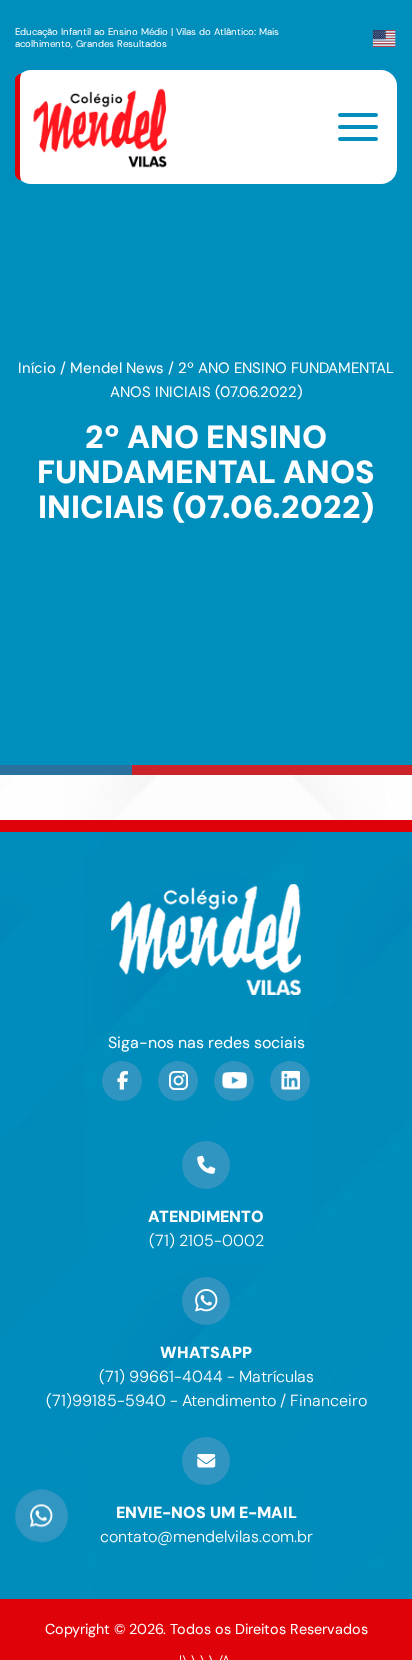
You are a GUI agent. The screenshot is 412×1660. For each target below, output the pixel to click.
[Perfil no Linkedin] (290, 1081)
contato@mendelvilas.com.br (206, 1536)
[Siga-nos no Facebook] (122, 1081)
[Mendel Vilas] (112, 127)
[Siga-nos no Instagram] (178, 1081)
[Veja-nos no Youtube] (234, 1081)
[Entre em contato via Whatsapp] (41, 1523)
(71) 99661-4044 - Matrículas (206, 1376)
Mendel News (117, 368)
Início (37, 368)
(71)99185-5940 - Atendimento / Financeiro (206, 1400)
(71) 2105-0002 (206, 1240)
